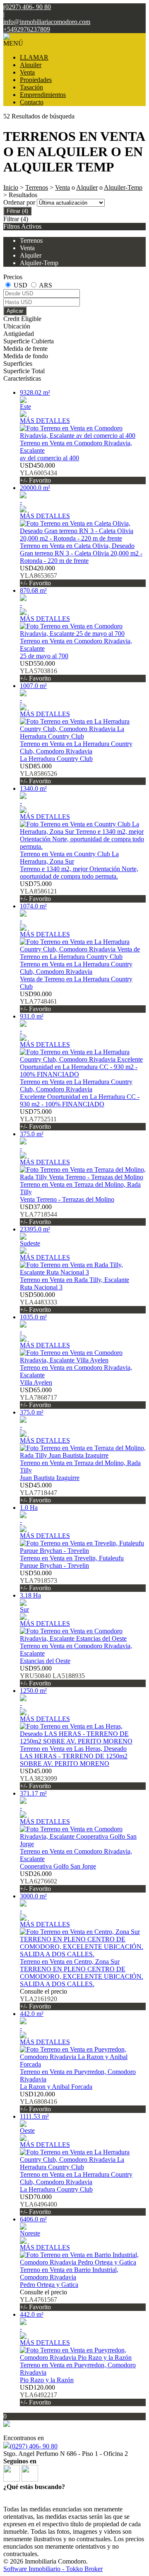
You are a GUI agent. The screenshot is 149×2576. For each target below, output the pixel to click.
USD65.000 (38, 1397)
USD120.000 (38, 2102)
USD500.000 (38, 1302)
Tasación (31, 87)
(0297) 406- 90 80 (34, 2446)
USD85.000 (38, 774)
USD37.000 (38, 1214)
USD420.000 (38, 576)
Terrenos (37, 187)
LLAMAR (34, 57)
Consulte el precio (43, 1999)
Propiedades (36, 80)
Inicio (11, 187)
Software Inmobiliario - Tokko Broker (53, 2569)
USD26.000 (38, 1881)
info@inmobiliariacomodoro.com (47, 22)
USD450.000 (38, 473)
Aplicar (15, 311)
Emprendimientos (43, 95)
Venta (27, 72)
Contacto (32, 102)
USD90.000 (38, 1001)
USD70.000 (38, 2204)
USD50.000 (38, 1580)
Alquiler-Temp (123, 187)
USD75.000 (38, 891)
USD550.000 (38, 671)
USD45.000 (38, 1493)
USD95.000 (52, 1676)
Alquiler (31, 65)
